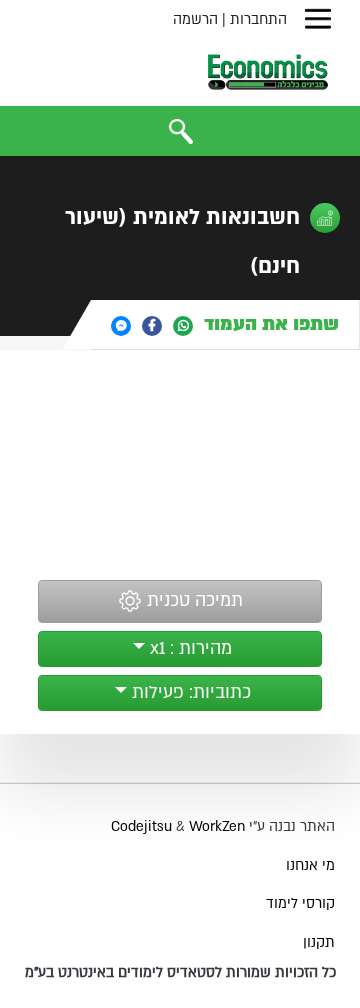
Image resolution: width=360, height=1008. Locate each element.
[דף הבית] (268, 72)
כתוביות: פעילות (189, 692)
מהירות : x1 (188, 648)
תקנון (319, 942)
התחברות (258, 19)
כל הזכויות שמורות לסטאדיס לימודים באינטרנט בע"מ (180, 972)
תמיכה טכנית (192, 601)
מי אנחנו (310, 865)
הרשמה (195, 19)
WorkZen (217, 826)
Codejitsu (143, 826)
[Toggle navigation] (318, 19)
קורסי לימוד (300, 903)
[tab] (225, 324)
